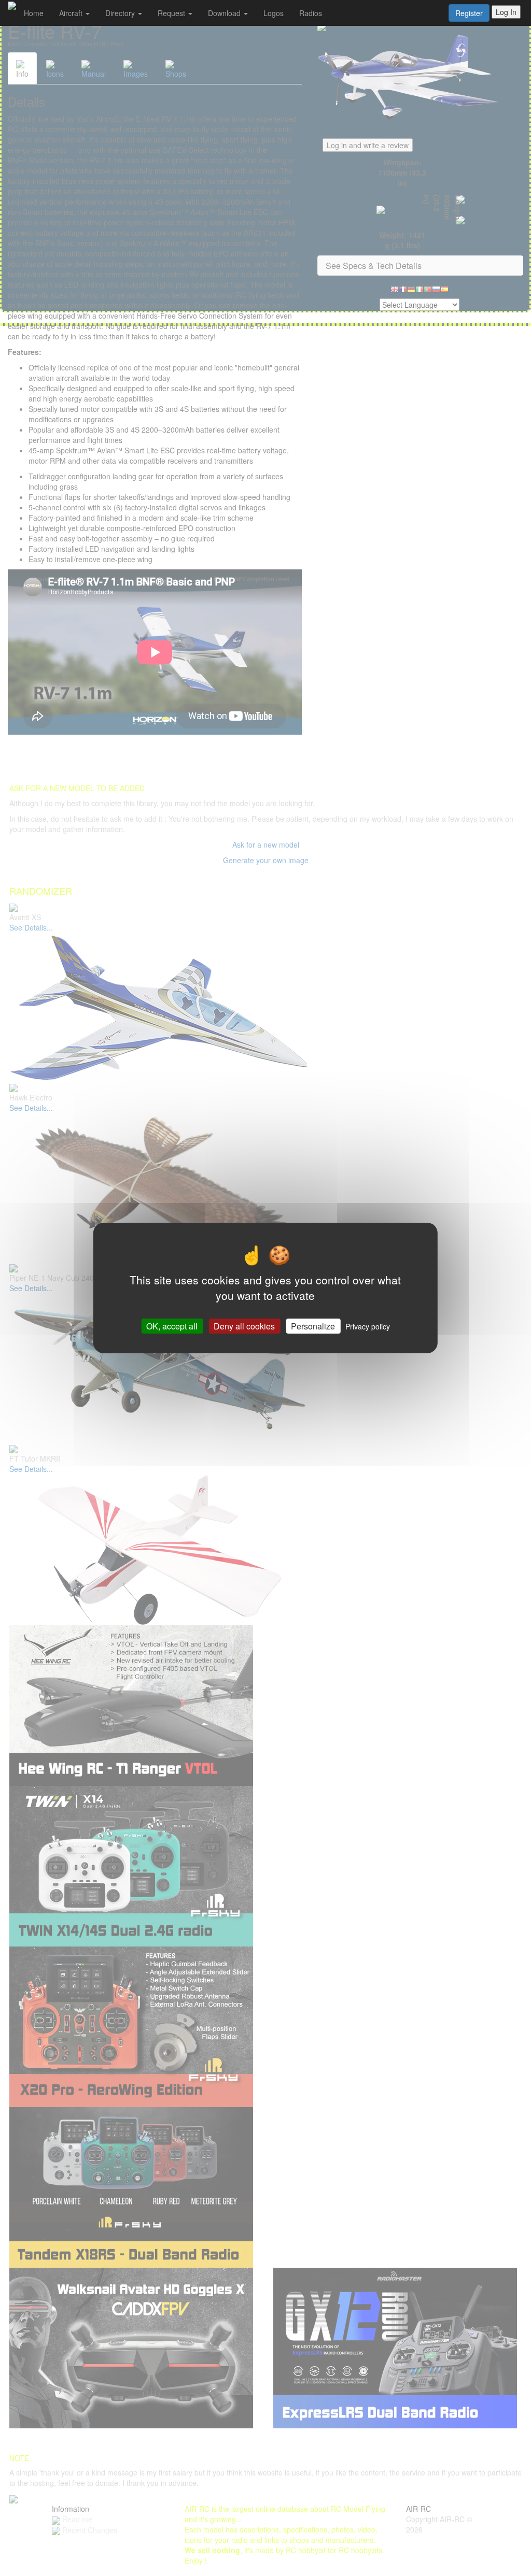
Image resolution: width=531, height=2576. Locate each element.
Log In (506, 12)
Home (34, 13)
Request (172, 13)
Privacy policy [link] (368, 1326)
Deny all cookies (244, 1326)
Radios (311, 13)
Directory (121, 13)
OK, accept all (172, 1326)
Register (469, 13)
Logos (274, 13)
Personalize (313, 1326)
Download (225, 13)
